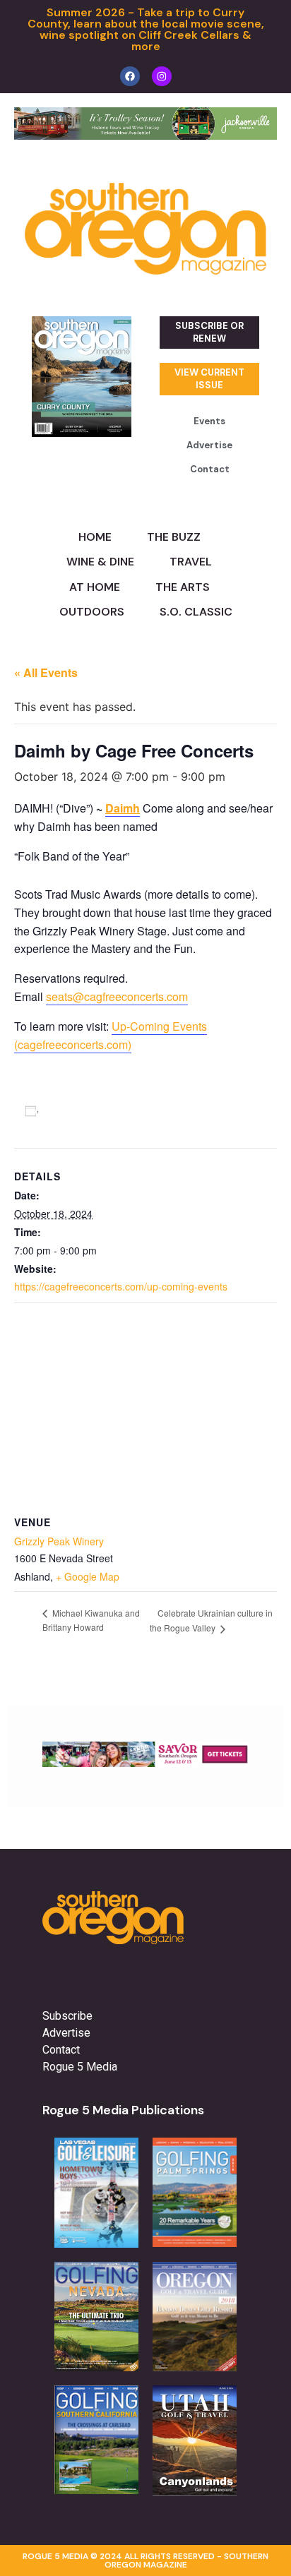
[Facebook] (130, 76)
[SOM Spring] (145, 1763)
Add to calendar (87, 1110)
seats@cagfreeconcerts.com (117, 996)
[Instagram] (162, 76)
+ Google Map (88, 1576)
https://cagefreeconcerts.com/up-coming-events (121, 1286)
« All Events (46, 672)
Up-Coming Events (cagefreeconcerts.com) (111, 1035)
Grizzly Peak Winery (59, 1541)
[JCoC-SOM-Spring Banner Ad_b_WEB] (145, 136)
